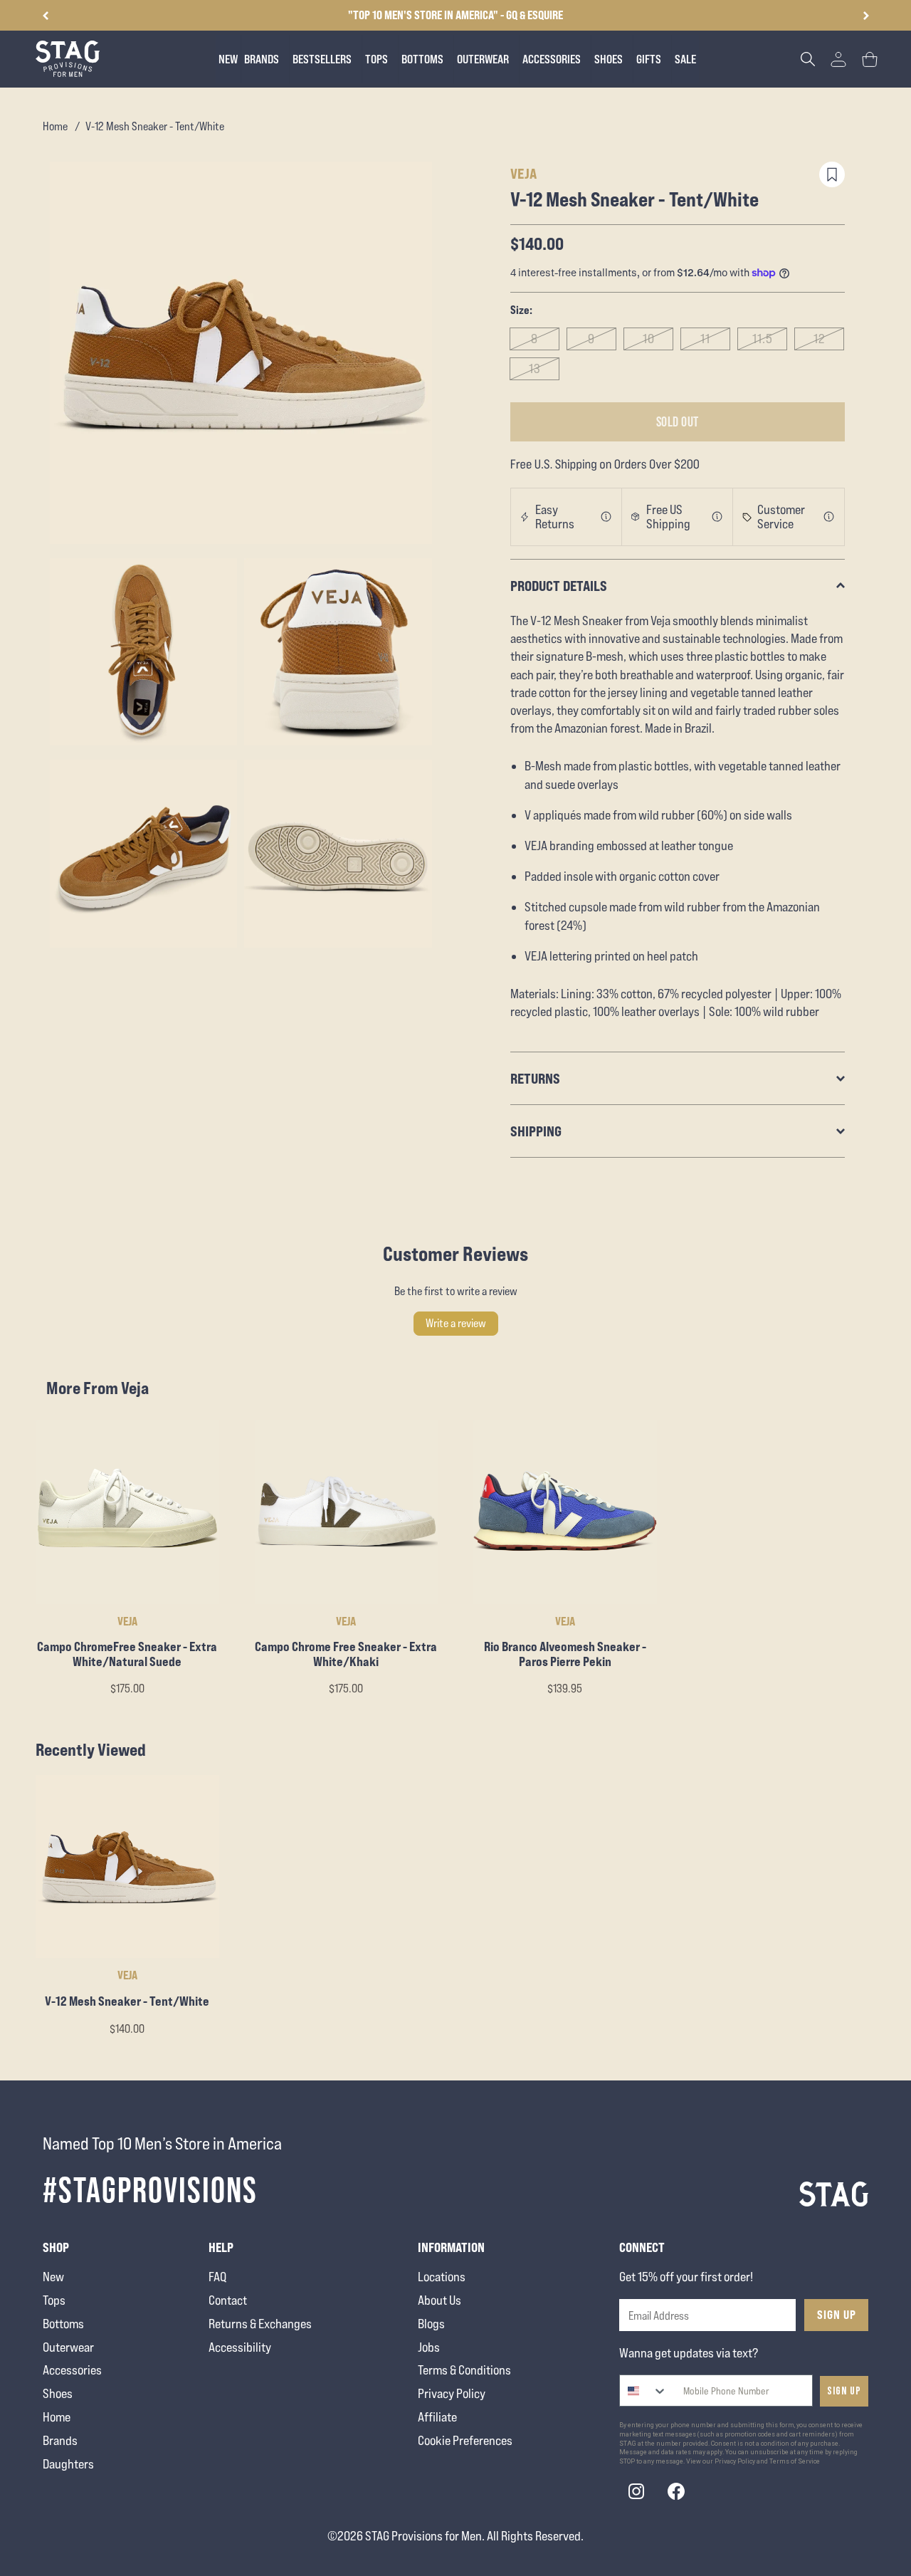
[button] (866, 16)
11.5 (763, 339)
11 (705, 339)
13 (535, 368)
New (53, 2277)
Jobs (429, 2347)
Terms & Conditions (464, 2370)
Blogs (431, 2324)
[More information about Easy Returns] (606, 517)
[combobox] (644, 2391)
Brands (60, 2440)
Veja (524, 173)
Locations (442, 2277)
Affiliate (437, 2417)
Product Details (559, 586)
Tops (54, 2300)
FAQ (217, 2277)
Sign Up (837, 2315)
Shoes (58, 2393)
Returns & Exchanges (260, 2324)
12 (820, 339)
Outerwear (68, 2347)
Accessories (72, 2370)
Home (55, 126)
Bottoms (63, 2324)
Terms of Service (795, 2461)
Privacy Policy (452, 2393)
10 (649, 339)
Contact (228, 2300)
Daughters (68, 2464)
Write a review (456, 1323)
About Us (439, 2300)
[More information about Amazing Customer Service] (829, 517)
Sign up (844, 2391)
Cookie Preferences (465, 2440)
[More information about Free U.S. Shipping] (717, 517)
